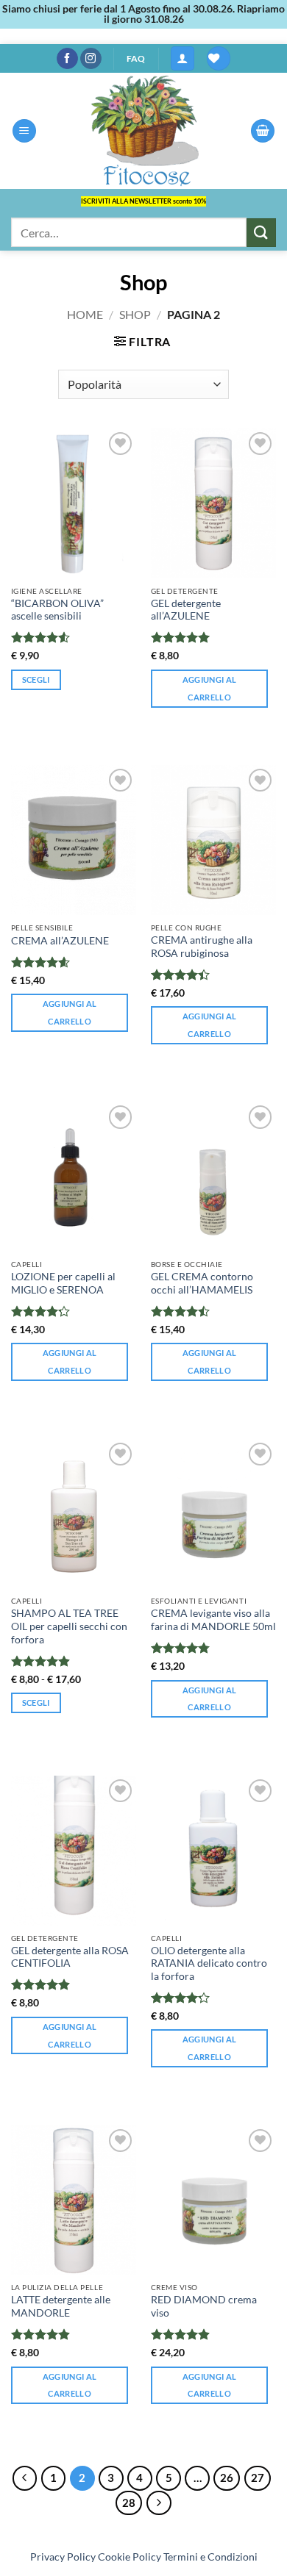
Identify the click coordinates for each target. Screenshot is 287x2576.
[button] (183, 58)
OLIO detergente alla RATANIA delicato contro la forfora (209, 1963)
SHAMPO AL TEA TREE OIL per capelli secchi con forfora (69, 1626)
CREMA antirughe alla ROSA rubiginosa (202, 947)
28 (129, 2503)
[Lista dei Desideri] (219, 58)
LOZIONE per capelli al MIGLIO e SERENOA (63, 1283)
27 (258, 2478)
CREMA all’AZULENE (60, 941)
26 (227, 2478)
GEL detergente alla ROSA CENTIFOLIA (70, 1957)
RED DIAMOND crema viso (204, 2306)
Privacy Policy (63, 2557)
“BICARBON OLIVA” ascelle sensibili (57, 610)
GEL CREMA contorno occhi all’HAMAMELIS (202, 1283)
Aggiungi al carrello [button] (210, 688)
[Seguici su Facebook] (67, 59)
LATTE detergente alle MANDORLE (61, 2306)
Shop (135, 314)
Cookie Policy (130, 2557)
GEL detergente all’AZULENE (186, 610)
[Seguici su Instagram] (91, 59)
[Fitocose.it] (143, 131)
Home (85, 314)
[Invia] (261, 233)
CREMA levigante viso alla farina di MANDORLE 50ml (213, 1620)
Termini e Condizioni (210, 2557)
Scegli (36, 679)
